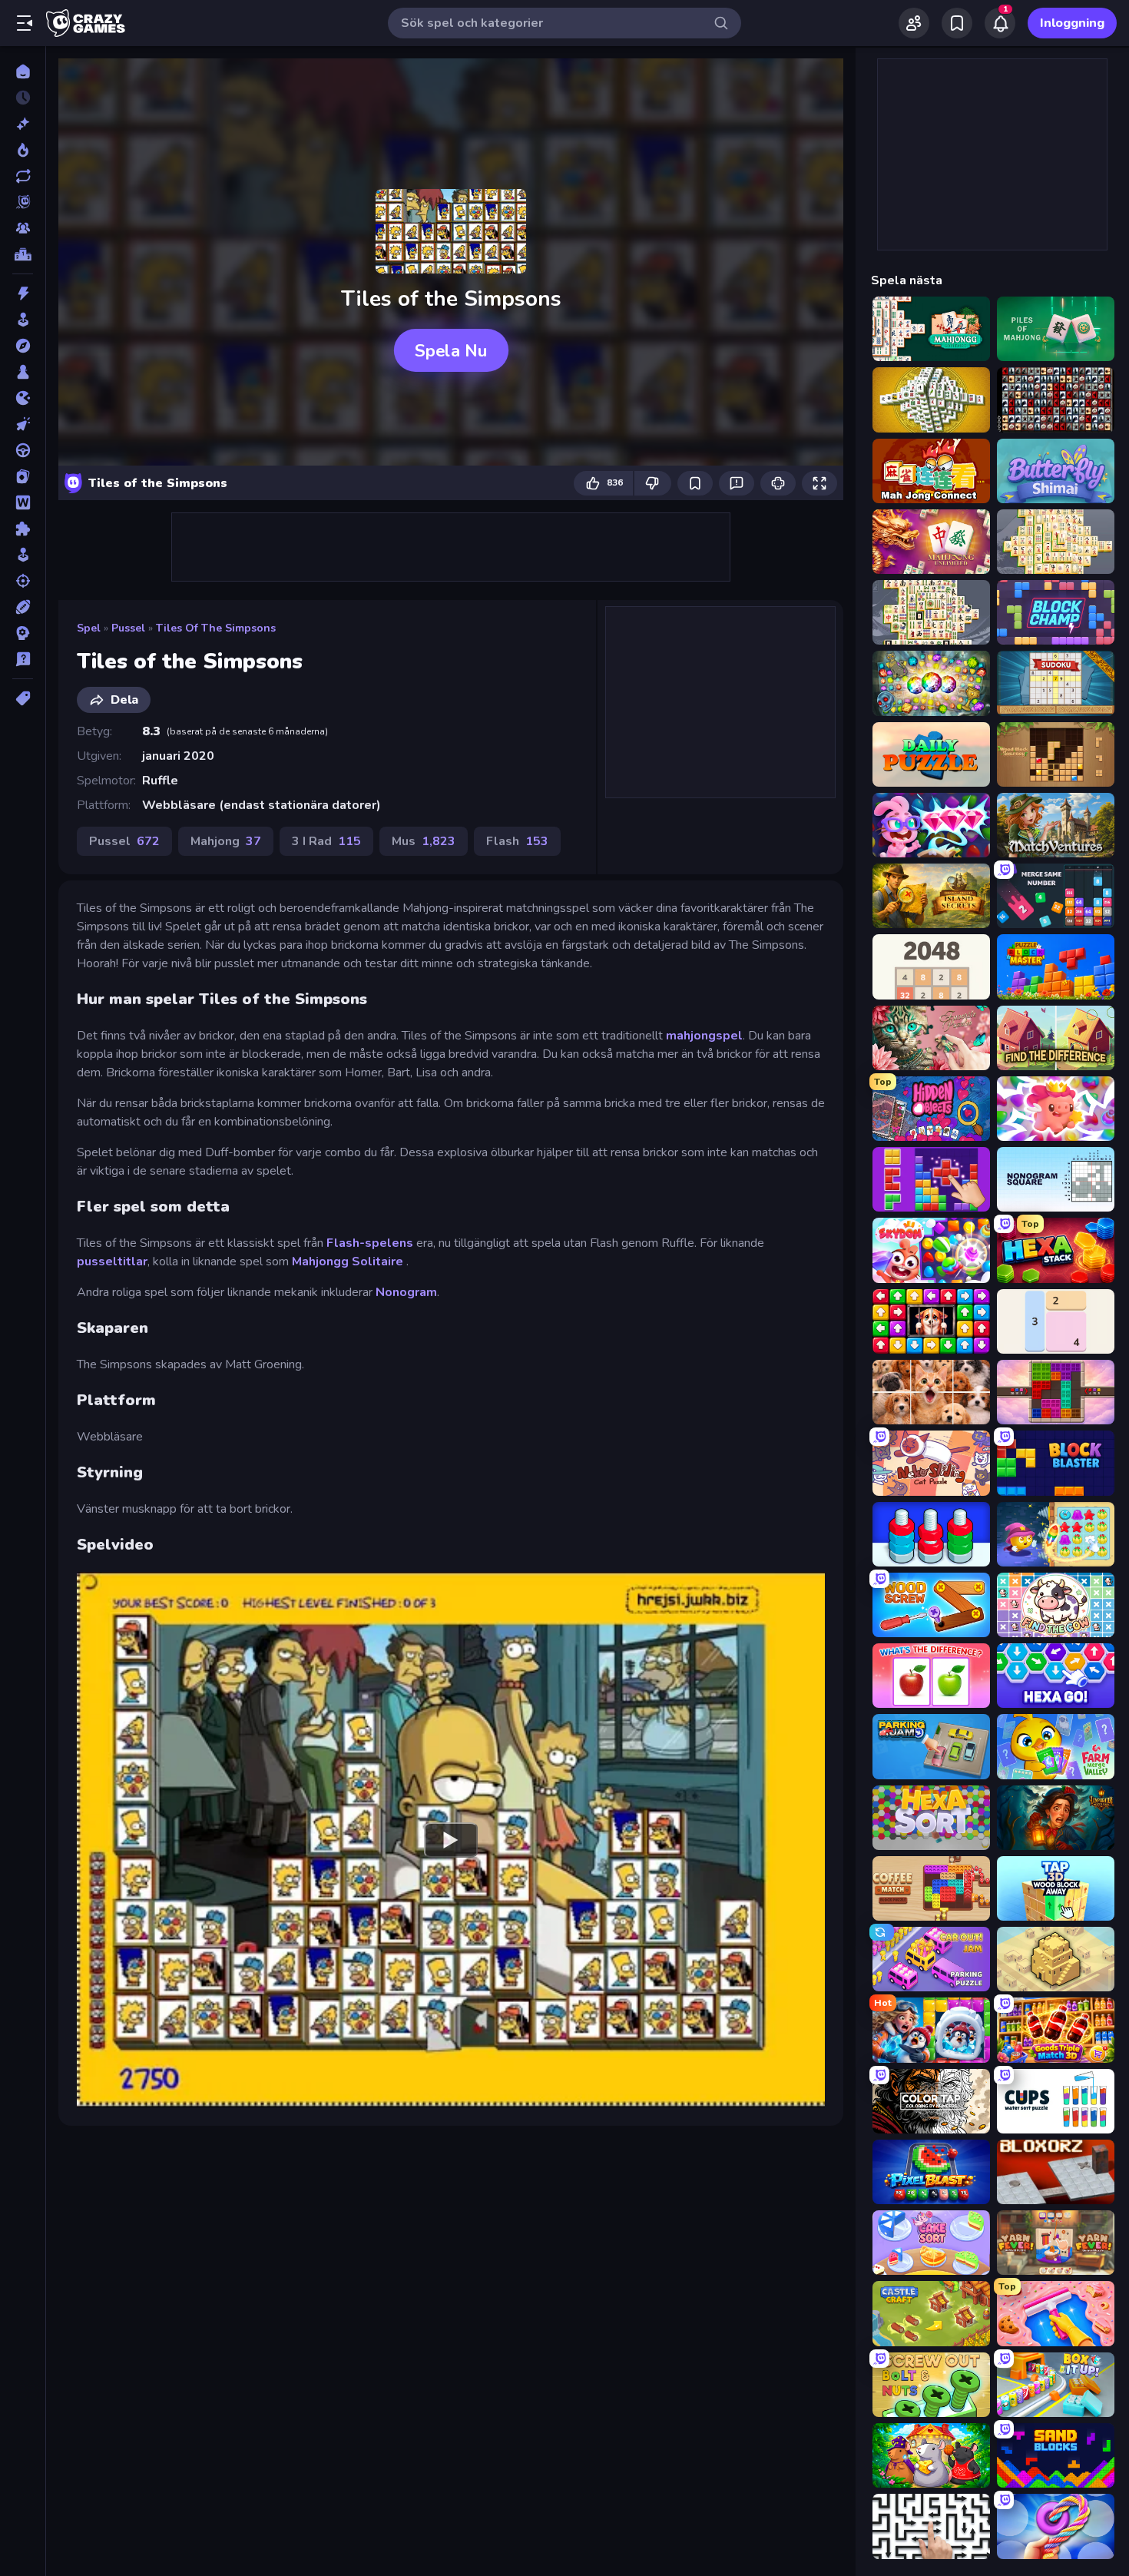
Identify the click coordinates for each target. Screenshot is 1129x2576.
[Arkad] (23, 320)
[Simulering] (23, 555)
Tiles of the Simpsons (216, 628)
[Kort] (23, 476)
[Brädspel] (23, 372)
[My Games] (957, 23)
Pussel (128, 628)
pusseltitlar (112, 1261)
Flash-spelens (370, 1243)
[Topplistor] (23, 254)
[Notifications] (1000, 23)
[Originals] (23, 202)
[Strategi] (23, 633)
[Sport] (23, 607)
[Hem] (23, 71)
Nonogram (406, 1292)
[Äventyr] (23, 346)
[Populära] (23, 150)
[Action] (23, 293)
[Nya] (23, 124)
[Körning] (23, 450)
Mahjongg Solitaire (349, 1261)
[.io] (23, 398)
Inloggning (1072, 23)
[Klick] (23, 424)
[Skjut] (23, 581)
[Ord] (23, 502)
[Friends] (914, 23)
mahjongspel (704, 1036)
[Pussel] (23, 529)
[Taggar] (23, 698)
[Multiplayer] (23, 228)
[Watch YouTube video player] (451, 1839)
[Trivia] (23, 659)
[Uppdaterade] (23, 176)
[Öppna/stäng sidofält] (25, 23)
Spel (89, 628)
